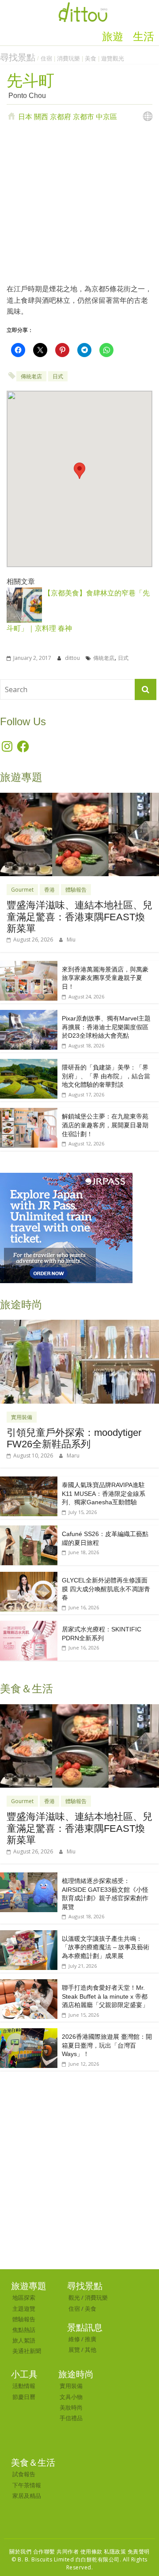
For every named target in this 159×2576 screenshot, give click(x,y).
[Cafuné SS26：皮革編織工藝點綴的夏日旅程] (29, 1530)
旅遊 (113, 37)
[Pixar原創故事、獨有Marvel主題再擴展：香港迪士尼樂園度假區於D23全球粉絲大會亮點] (29, 1015)
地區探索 (24, 2297)
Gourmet (22, 890)
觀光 (74, 2297)
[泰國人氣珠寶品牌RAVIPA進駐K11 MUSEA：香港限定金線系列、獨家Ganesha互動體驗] (29, 1481)
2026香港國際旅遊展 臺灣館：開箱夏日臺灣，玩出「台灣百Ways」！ (107, 2045)
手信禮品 (71, 2418)
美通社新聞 (27, 2351)
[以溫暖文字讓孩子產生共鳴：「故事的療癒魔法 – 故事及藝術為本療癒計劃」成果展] (29, 1935)
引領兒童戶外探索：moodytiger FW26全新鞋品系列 (74, 1438)
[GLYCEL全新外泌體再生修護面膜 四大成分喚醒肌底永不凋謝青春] (29, 1576)
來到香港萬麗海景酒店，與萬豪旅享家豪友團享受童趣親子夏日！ (105, 978)
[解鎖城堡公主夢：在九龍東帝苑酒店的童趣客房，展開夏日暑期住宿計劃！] (29, 1113)
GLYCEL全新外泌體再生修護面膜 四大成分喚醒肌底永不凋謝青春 (106, 1589)
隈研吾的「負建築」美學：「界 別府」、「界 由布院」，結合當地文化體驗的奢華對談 (106, 1076)
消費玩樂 (68, 58)
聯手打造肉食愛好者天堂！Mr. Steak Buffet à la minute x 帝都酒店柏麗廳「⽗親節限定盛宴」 (105, 1996)
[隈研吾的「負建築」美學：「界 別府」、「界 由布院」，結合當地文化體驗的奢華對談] (29, 1064)
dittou (73, 658)
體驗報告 (76, 890)
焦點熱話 (24, 2330)
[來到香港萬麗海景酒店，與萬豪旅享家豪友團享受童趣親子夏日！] (29, 966)
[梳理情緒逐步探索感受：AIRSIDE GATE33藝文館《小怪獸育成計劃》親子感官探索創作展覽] (29, 1877)
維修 (74, 2339)
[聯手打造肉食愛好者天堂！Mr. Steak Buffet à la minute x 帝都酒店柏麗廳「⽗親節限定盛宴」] (29, 1984)
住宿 (46, 58)
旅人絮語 (24, 2340)
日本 (25, 117)
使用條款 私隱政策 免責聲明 (115, 2552)
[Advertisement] (79, 202)
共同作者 (68, 2552)
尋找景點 (18, 57)
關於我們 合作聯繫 (32, 2552)
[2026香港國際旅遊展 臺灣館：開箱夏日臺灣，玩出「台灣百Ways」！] (29, 2033)
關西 (41, 117)
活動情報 (24, 2386)
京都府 (61, 117)
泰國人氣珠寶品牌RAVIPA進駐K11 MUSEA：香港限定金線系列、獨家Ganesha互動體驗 (104, 1493)
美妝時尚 (71, 2407)
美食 (91, 58)
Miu (71, 940)
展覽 (74, 2350)
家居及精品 (27, 2496)
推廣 (91, 2339)
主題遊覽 (24, 2309)
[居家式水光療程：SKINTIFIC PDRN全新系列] (29, 1625)
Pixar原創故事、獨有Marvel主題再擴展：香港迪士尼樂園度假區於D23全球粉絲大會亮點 (106, 1027)
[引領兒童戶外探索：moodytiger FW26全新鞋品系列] (79, 1324)
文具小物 (71, 2397)
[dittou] (83, 5)
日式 (58, 376)
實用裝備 (22, 1417)
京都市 (83, 117)
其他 (91, 2350)
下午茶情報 (27, 2485)
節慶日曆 (24, 2397)
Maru (73, 1456)
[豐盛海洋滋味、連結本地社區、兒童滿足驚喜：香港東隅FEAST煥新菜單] (79, 797)
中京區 (106, 117)
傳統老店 (31, 376)
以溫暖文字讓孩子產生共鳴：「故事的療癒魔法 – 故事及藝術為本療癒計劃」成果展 (106, 1947)
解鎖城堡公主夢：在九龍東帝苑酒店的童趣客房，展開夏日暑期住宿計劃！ (105, 1125)
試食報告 (24, 2474)
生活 (144, 37)
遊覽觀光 (113, 58)
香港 (49, 890)
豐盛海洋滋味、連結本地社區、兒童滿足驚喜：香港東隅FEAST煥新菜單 (79, 917)
